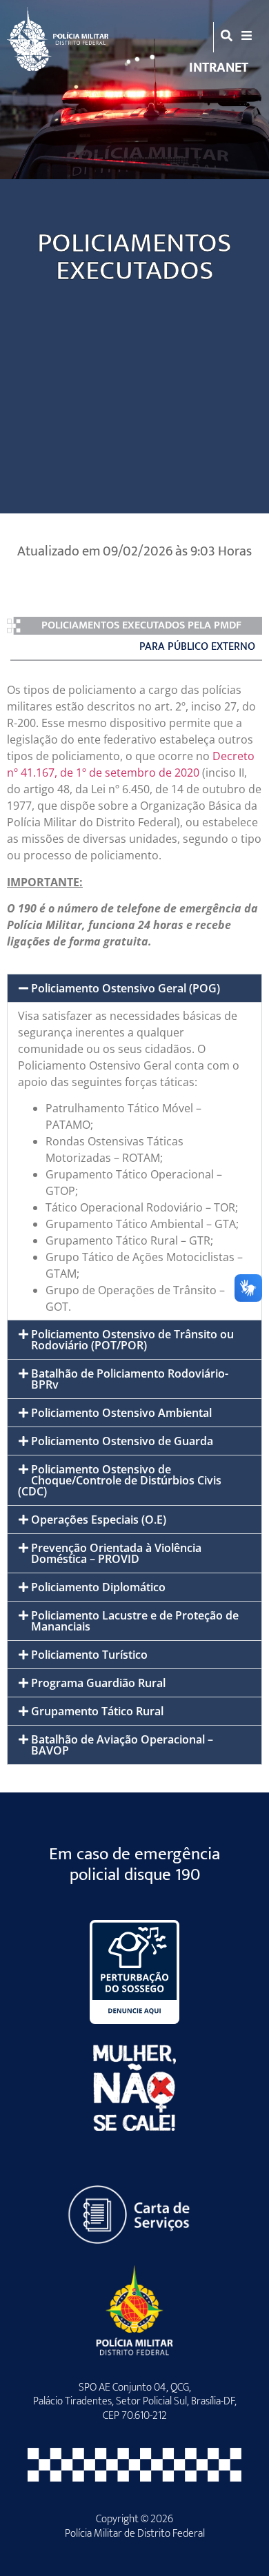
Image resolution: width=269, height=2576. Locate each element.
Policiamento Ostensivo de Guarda (122, 1441)
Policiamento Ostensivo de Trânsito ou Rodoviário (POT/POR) (132, 1340)
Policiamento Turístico (89, 1655)
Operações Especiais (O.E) (99, 1520)
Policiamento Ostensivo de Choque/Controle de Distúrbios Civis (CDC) (120, 1480)
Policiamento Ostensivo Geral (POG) (126, 988)
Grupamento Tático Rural (97, 1711)
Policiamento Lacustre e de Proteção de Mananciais (135, 1621)
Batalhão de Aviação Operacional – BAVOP (122, 1745)
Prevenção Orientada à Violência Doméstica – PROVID (116, 1553)
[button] (134, 988)
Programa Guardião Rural (98, 1683)
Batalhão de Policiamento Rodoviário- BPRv (130, 1379)
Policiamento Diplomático (98, 1587)
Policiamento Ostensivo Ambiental (121, 1413)
